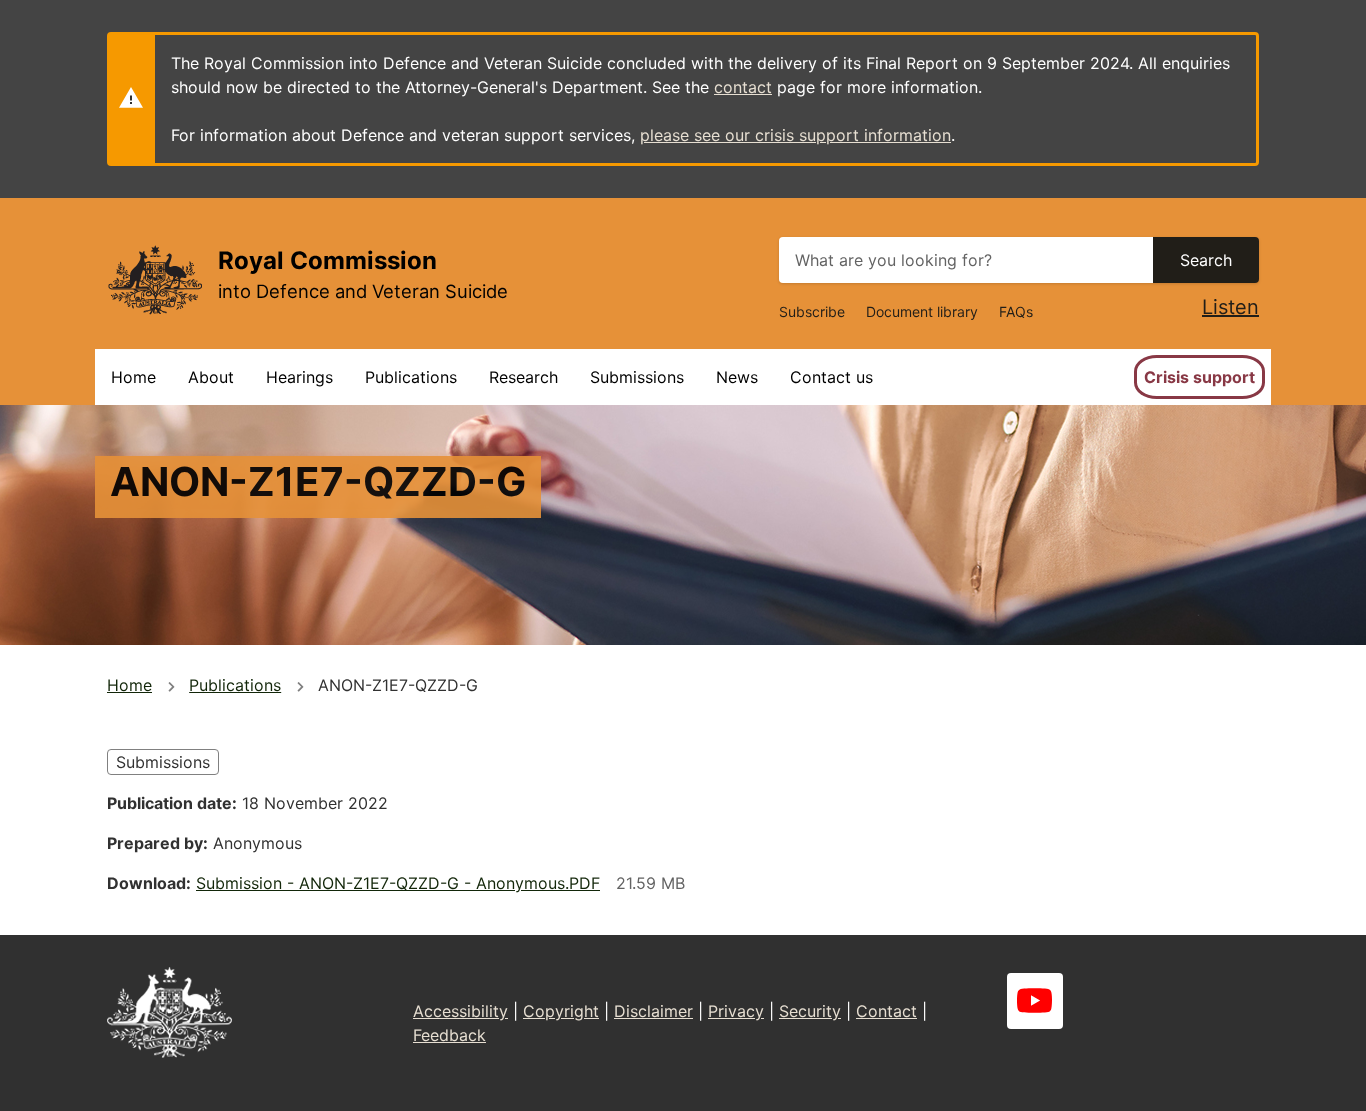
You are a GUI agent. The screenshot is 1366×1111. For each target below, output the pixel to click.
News (737, 377)
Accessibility (460, 1011)
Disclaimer (653, 1011)
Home (133, 377)
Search (1206, 260)
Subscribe (812, 311)
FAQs (1016, 311)
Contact (886, 1011)
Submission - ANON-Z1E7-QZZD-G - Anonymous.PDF (398, 883)
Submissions (637, 377)
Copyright (561, 1011)
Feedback (449, 1035)
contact (743, 87)
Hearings (299, 377)
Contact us (831, 377)
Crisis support (1199, 377)
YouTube (1035, 1001)
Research (523, 377)
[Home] (154, 279)
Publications (411, 377)
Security (810, 1011)
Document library (922, 311)
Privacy (736, 1011)
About (211, 377)
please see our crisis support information (795, 135)
